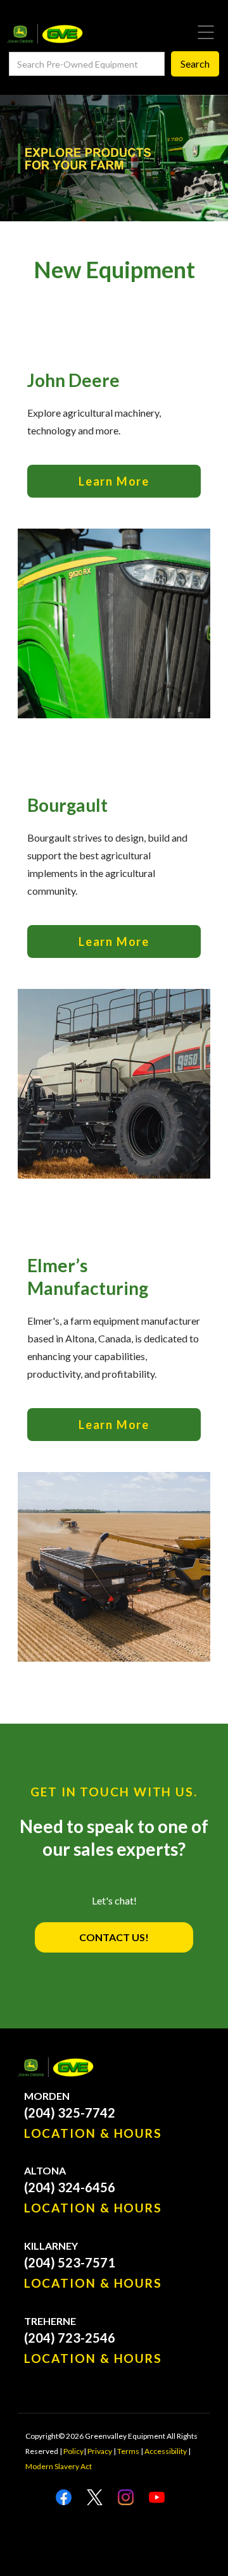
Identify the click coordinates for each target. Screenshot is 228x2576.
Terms (128, 2451)
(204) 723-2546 (70, 2338)
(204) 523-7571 (70, 2262)
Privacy (100, 2451)
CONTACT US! (114, 1937)
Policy (73, 2451)
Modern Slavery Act (59, 2466)
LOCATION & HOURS (93, 2133)
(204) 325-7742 (70, 2113)
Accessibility (166, 2451)
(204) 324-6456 (70, 2187)
